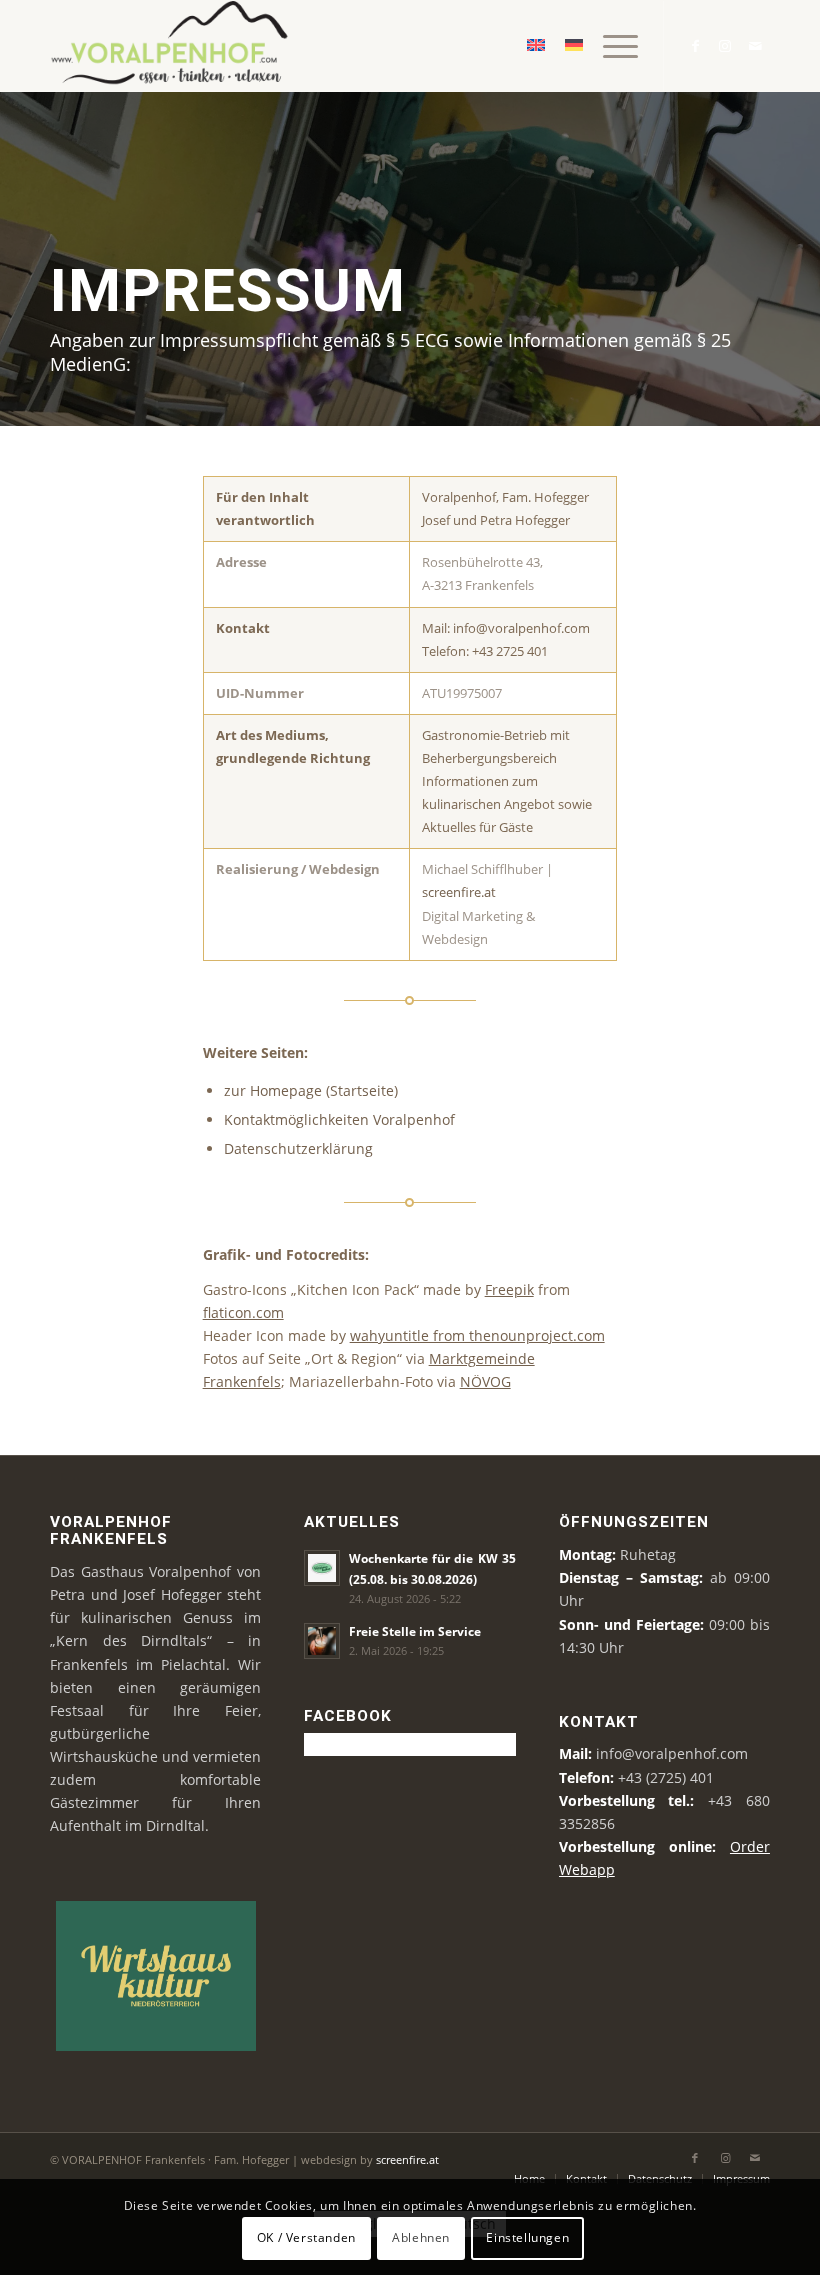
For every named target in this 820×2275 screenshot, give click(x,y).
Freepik (509, 1289)
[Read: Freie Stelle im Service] (322, 1641)
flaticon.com (243, 1312)
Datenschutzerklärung (298, 1148)
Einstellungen (527, 2237)
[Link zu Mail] (755, 46)
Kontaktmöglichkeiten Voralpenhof (339, 1119)
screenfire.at (459, 892)
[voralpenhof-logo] (175, 46)
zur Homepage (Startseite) (311, 1090)
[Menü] (610, 46)
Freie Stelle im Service (415, 1631)
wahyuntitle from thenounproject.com (477, 1335)
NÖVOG (485, 1381)
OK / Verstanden (306, 2237)
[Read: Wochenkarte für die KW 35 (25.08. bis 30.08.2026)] (322, 1568)
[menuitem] (610, 46)
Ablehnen (421, 2237)
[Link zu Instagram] (725, 46)
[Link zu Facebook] (695, 46)
